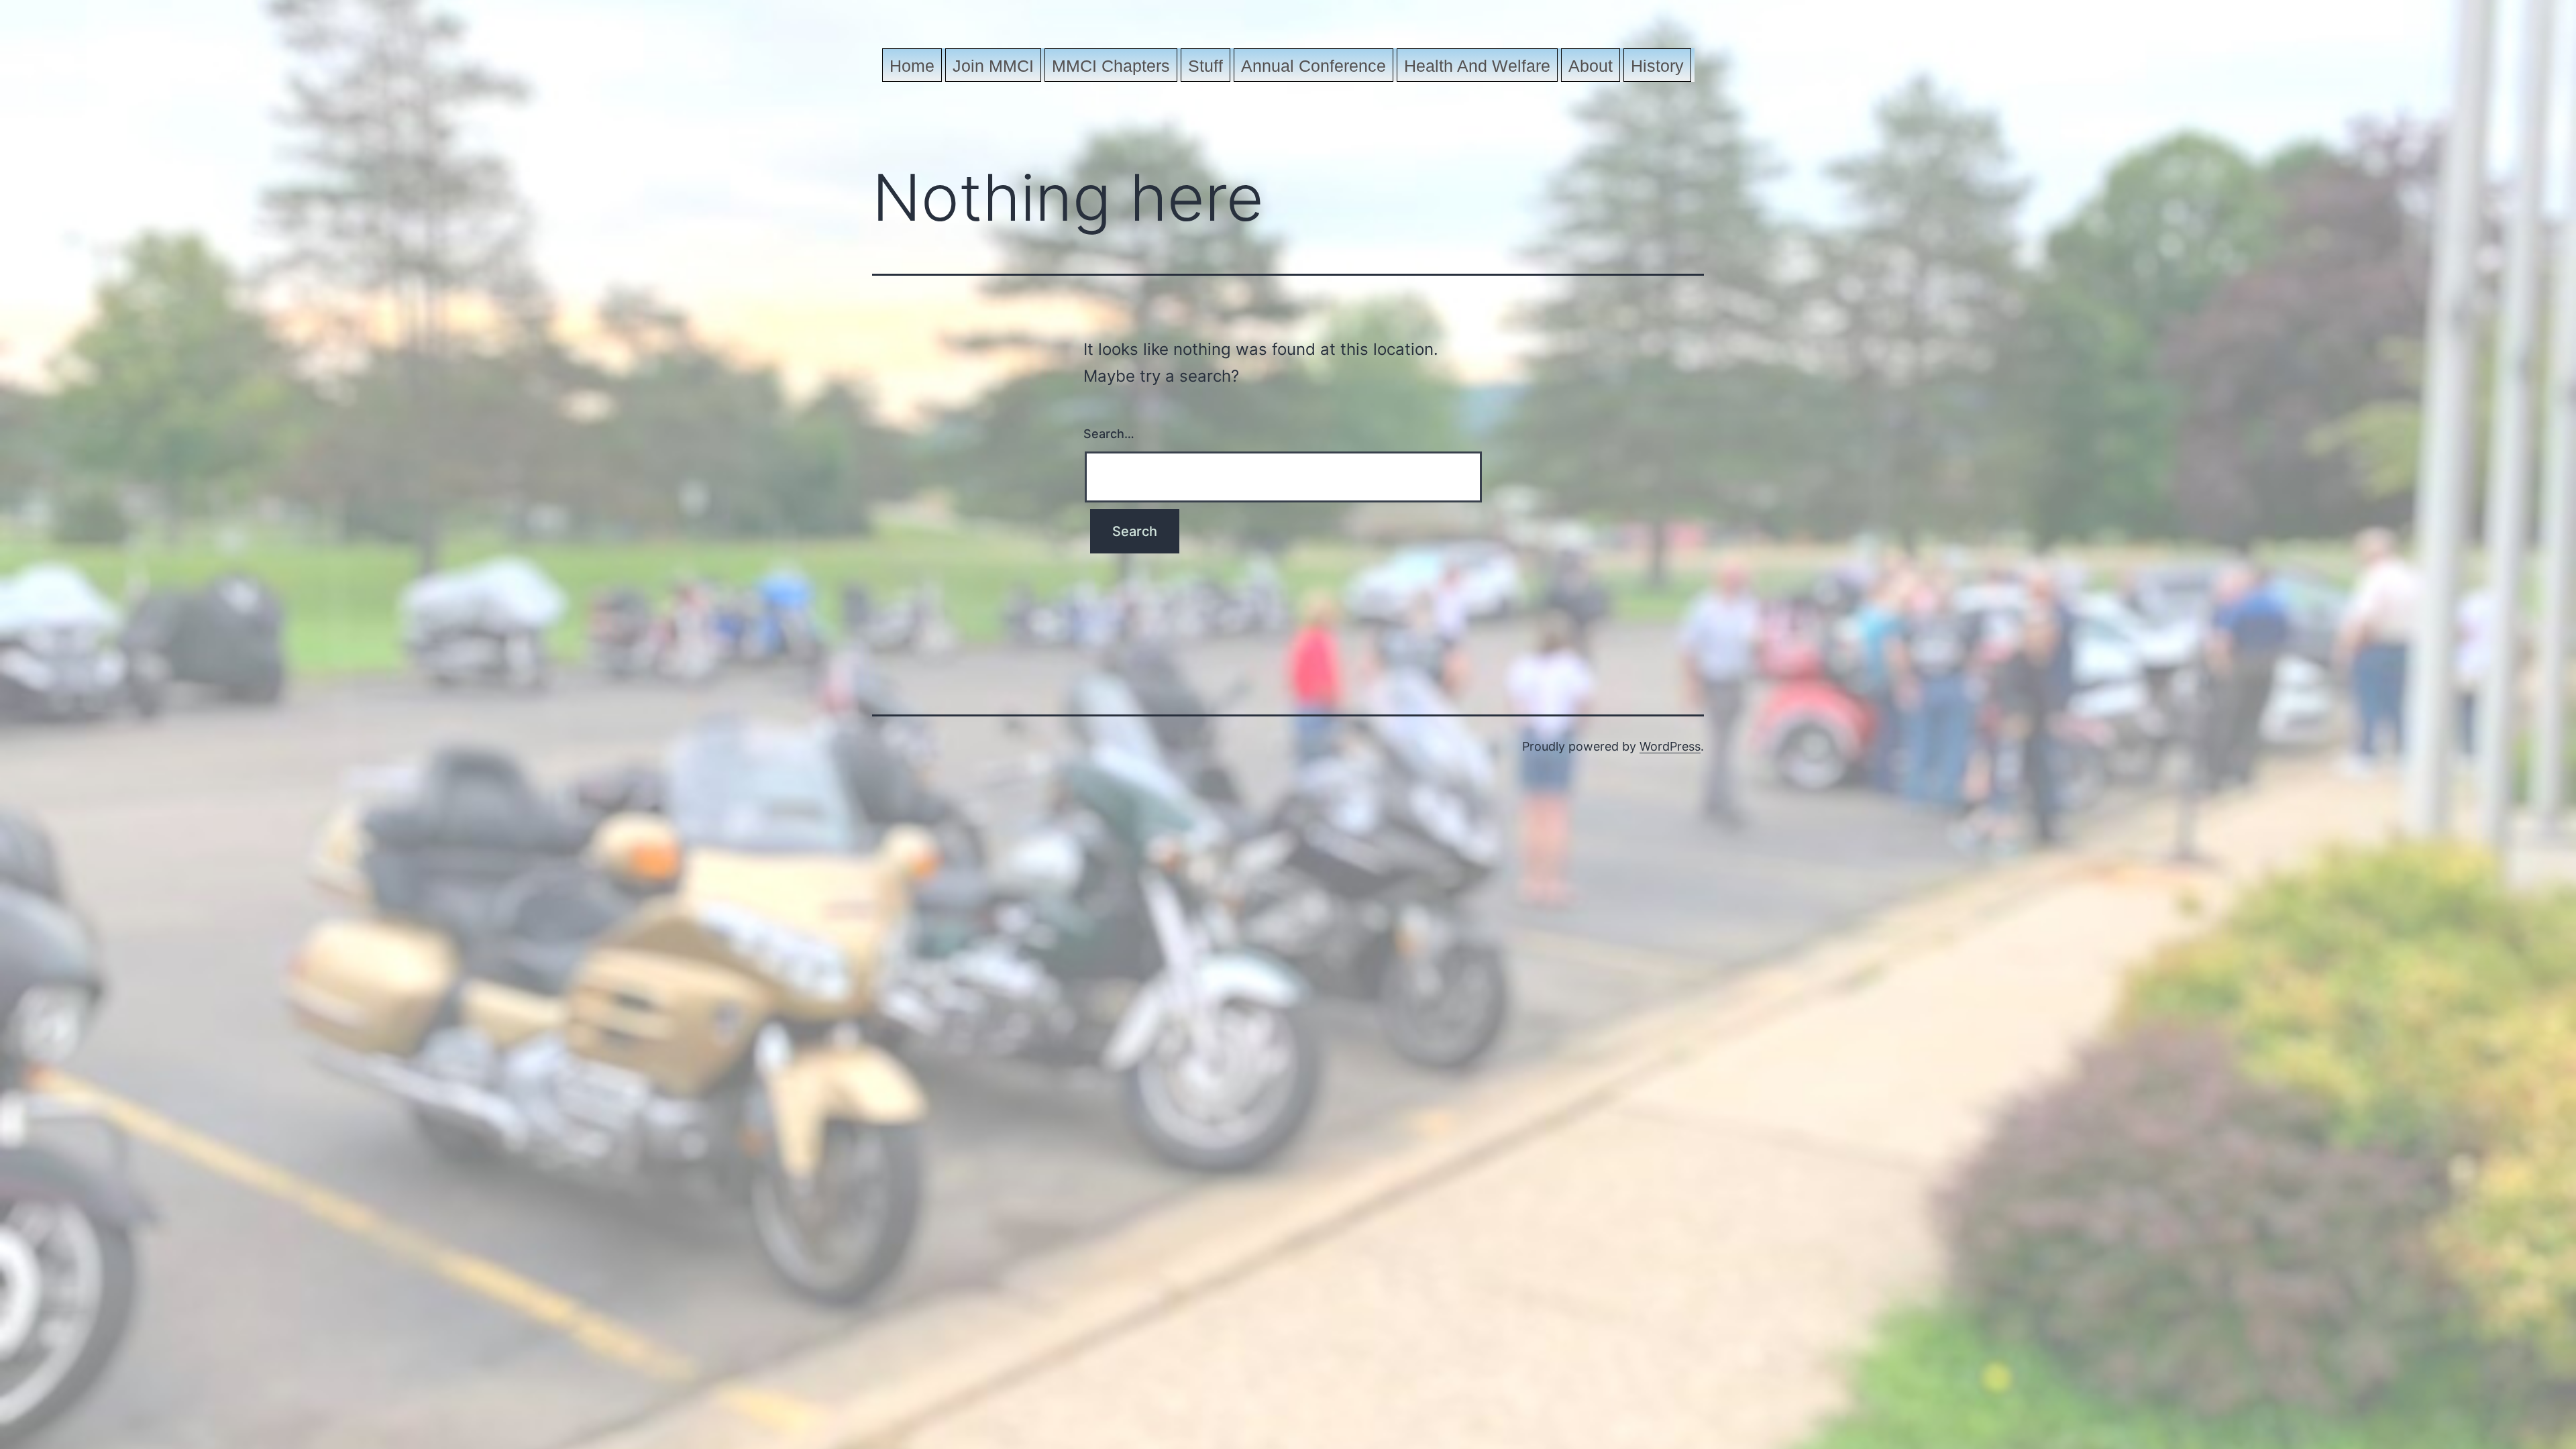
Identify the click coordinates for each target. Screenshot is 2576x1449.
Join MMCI (993, 66)
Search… (1109, 434)
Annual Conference (1313, 66)
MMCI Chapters (1111, 66)
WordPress (1670, 746)
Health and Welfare (1477, 66)
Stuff (1205, 66)
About (1591, 66)
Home (912, 66)
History (1657, 66)
